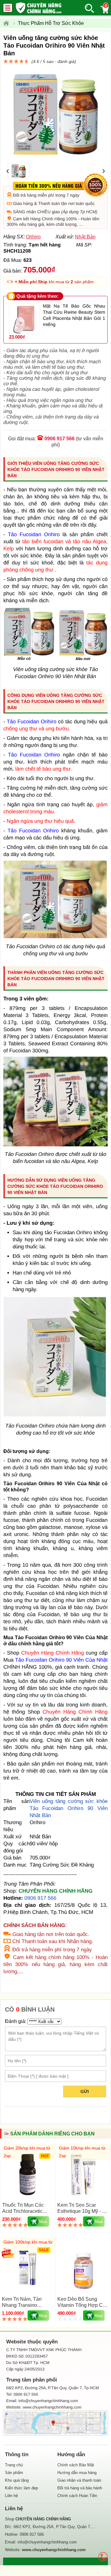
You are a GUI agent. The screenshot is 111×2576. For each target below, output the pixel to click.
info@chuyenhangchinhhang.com (47, 2542)
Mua (43, 2222)
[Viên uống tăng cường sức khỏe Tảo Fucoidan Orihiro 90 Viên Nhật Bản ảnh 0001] (55, 1416)
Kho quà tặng (17, 2480)
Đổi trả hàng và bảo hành (80, 2488)
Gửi (85, 2091)
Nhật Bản (85, 237)
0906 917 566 (60, 439)
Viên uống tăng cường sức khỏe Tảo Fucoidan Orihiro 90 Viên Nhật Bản (69, 1808)
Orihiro (33, 237)
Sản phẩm (14, 2473)
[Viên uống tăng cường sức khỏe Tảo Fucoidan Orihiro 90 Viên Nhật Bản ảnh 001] (55, 1145)
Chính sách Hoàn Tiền (77, 2496)
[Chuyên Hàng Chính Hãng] (8, 23)
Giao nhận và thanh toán (79, 2480)
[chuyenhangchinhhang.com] (39, 8)
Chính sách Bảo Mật (76, 2465)
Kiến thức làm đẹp (21, 2488)
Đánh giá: (16, 2021)
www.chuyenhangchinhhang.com (52, 2407)
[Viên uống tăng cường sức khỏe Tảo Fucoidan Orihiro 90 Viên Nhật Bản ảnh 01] (55, 937)
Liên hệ (11, 2496)
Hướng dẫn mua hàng (77, 2473)
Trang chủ (14, 2465)
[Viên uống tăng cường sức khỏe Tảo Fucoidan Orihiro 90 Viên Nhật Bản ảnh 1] (55, 660)
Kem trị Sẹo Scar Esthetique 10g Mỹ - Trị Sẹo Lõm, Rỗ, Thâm (82, 2211)
